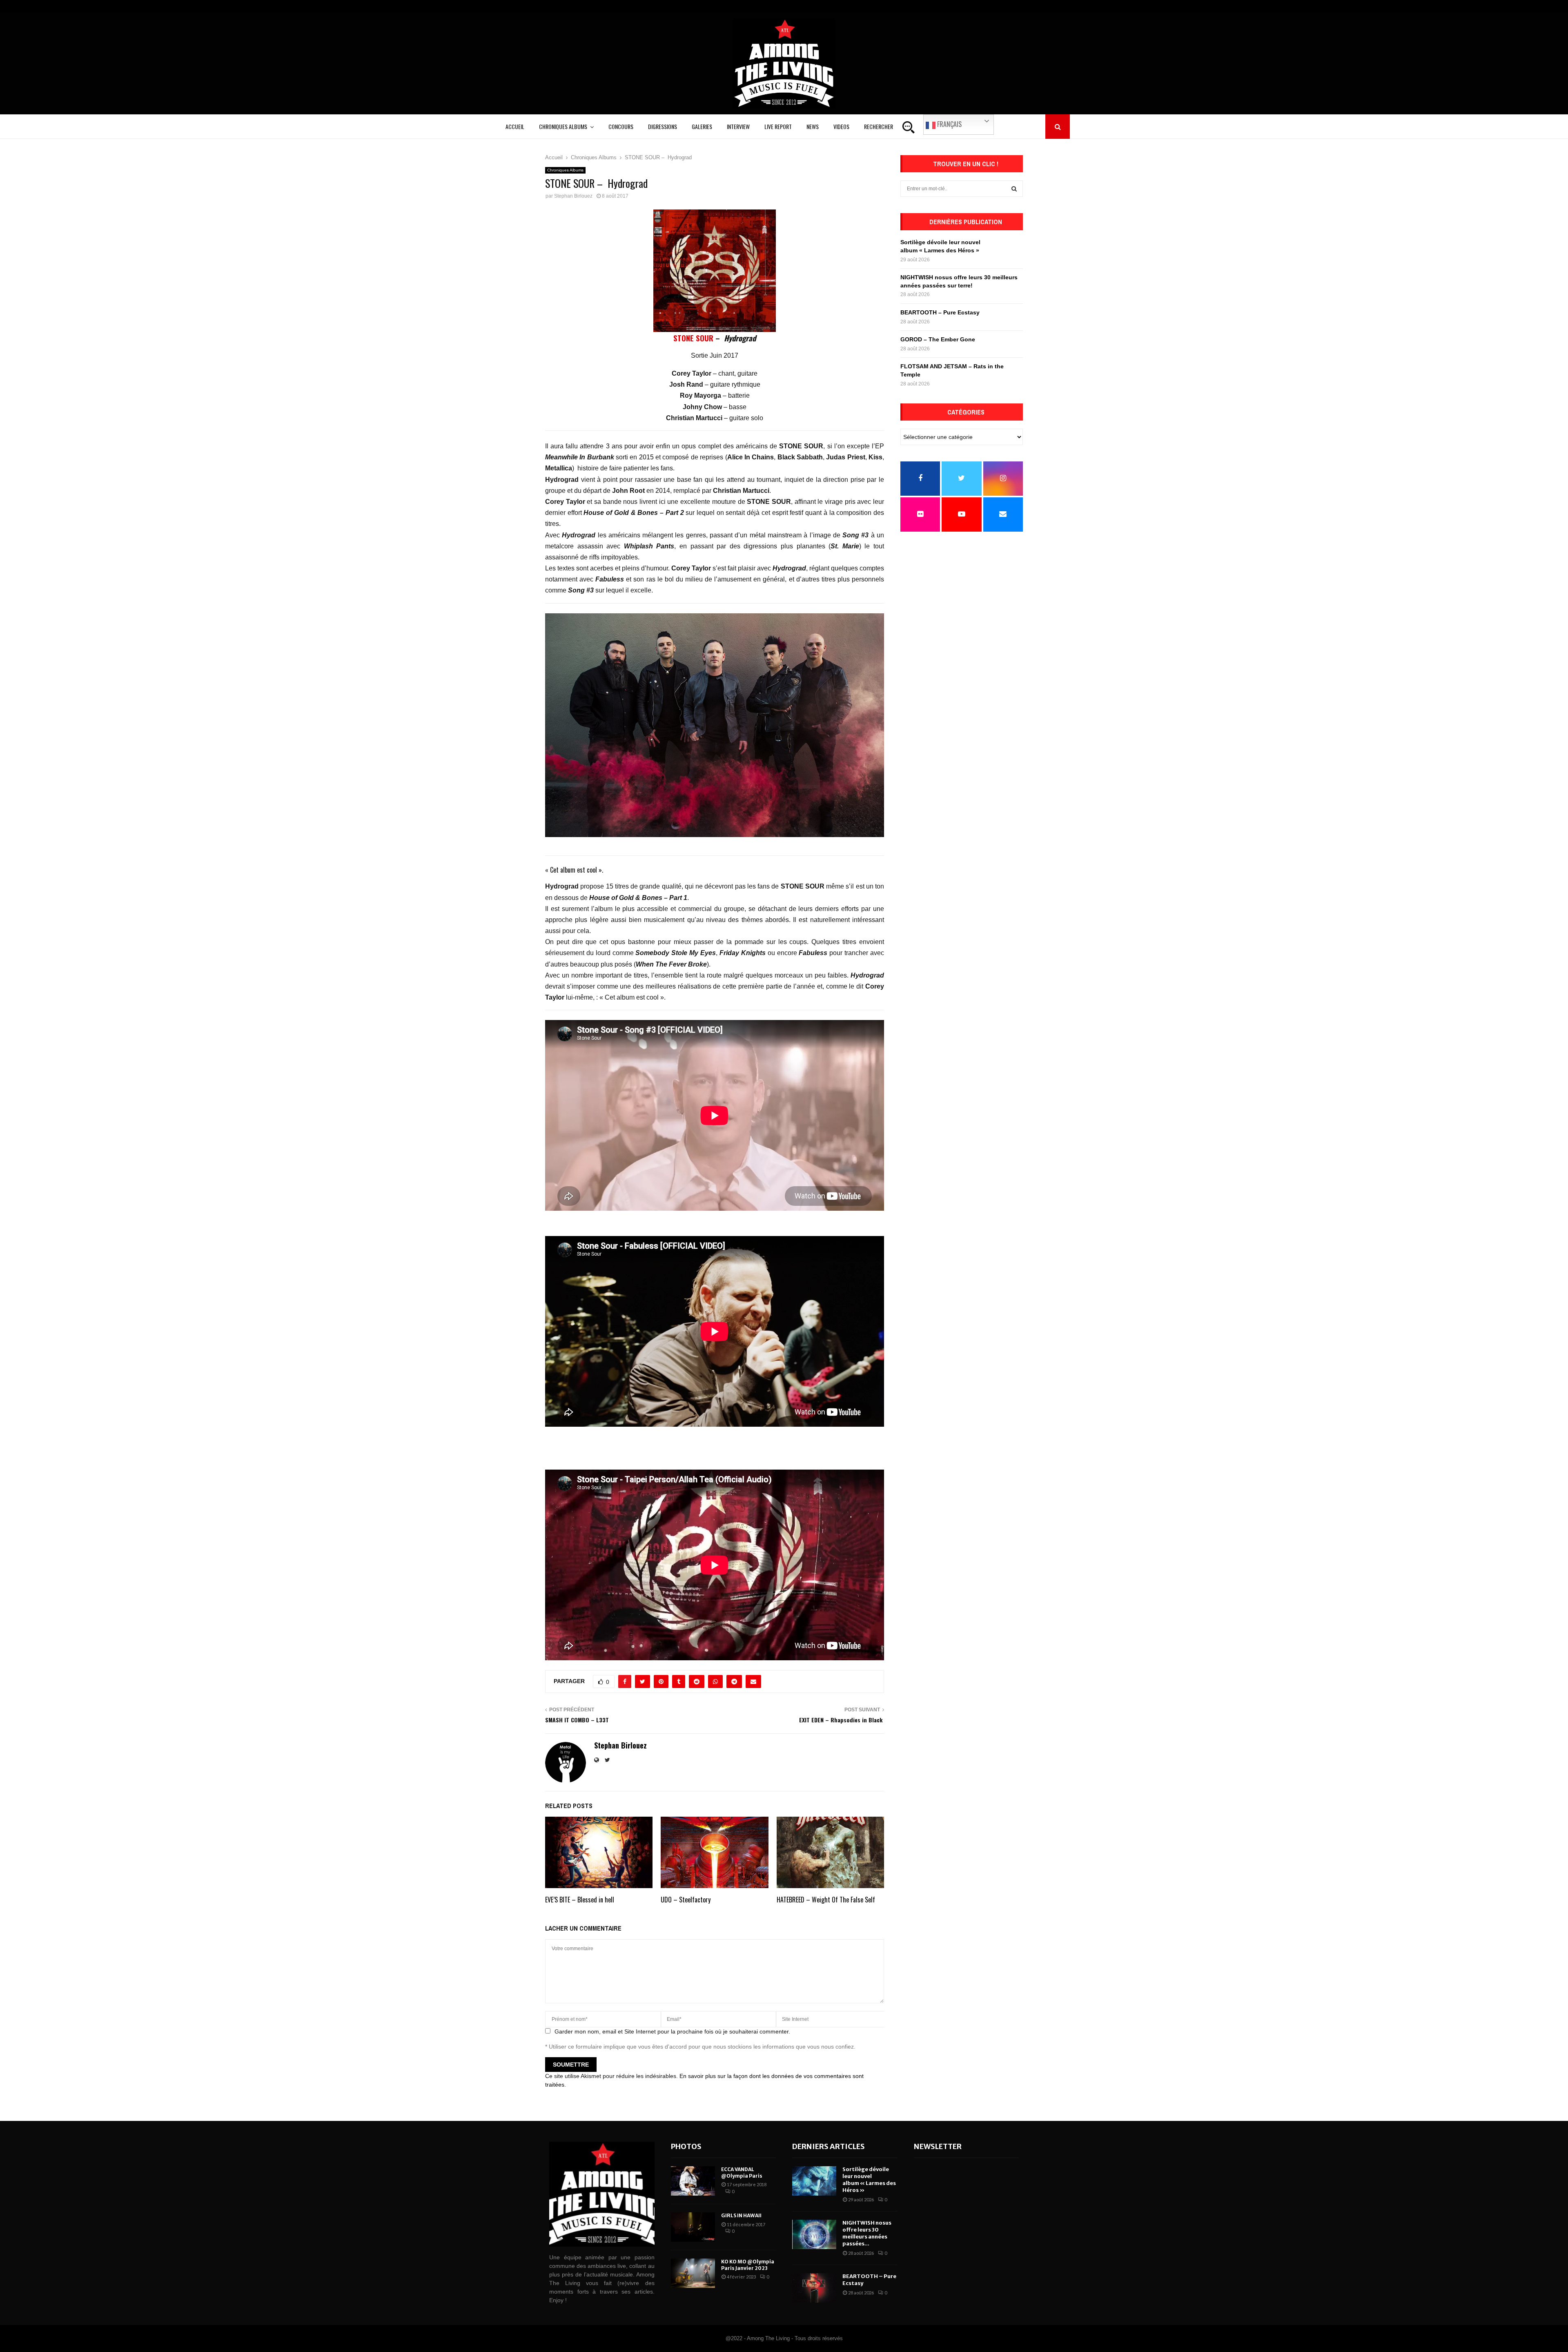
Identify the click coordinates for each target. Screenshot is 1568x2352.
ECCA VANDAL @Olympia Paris (742, 2173)
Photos (686, 2146)
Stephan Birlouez (573, 196)
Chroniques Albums (563, 126)
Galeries (702, 126)
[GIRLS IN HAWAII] (693, 2227)
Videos (841, 126)
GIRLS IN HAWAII (741, 2215)
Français (949, 124)
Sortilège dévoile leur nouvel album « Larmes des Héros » (869, 2180)
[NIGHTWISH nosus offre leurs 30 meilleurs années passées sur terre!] (814, 2234)
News (813, 126)
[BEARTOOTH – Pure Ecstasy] (814, 2288)
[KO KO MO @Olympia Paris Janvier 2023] (693, 2273)
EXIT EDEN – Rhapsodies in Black (842, 1720)
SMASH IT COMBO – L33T (577, 1720)
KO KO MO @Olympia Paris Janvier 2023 (748, 2265)
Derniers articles (829, 2146)
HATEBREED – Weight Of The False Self (826, 1900)
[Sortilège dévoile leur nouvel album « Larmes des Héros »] (814, 2181)
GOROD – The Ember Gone (938, 339)
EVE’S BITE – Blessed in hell (580, 1900)
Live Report (778, 126)
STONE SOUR (693, 338)
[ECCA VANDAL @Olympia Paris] (693, 2181)
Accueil (515, 126)
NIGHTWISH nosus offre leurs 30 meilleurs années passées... (867, 2233)
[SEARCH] (1014, 189)
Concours (621, 126)
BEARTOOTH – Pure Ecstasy (940, 312)
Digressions (663, 126)
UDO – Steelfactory (686, 1900)
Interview (738, 126)
